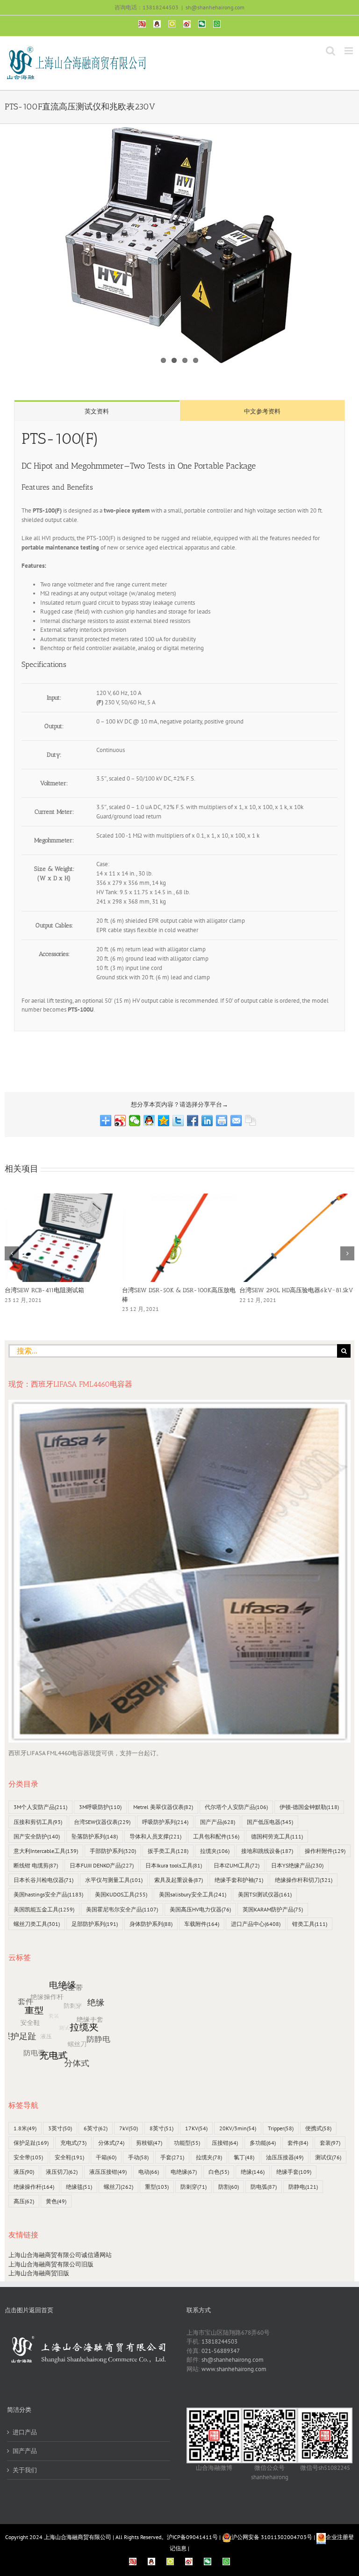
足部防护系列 (95, 1924)
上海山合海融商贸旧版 (39, 2273)
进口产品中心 (256, 1924)
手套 (172, 2157)
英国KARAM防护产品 (273, 1909)
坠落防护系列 (95, 1836)
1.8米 (25, 2128)
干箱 (106, 2157)
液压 (24, 2172)
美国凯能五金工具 (44, 1909)
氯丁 (244, 2157)
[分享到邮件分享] (236, 1121)
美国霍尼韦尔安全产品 (122, 1909)
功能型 (187, 2143)
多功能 (263, 2143)
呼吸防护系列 (165, 1822)
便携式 (318, 2128)
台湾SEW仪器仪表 (102, 1822)
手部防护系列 (113, 1851)
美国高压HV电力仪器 (200, 1909)
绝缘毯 (79, 2187)
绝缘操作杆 (34, 2187)
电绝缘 (184, 2172)
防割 (229, 2187)
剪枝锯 (149, 2143)
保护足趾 (31, 2143)
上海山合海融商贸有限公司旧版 (51, 2264)
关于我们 (25, 2470)
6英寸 (96, 2128)
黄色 (56, 2201)
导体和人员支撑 (155, 1836)
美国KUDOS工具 (121, 1894)
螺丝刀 (118, 2187)
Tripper (281, 2128)
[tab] (97, 411)
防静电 (303, 2187)
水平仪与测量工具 (114, 1880)
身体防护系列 (151, 1924)
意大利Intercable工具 (46, 1851)
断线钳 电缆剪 (36, 1865)
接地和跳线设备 (267, 1851)
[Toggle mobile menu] (349, 51)
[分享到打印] (222, 1121)
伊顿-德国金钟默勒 (309, 1807)
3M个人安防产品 (40, 1807)
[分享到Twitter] (178, 1121)
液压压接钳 (108, 2172)
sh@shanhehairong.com (215, 7)
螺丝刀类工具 (37, 1924)
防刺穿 (194, 2187)
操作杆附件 (325, 1851)
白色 (219, 2172)
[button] (12, 1253)
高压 (24, 2201)
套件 (298, 2143)
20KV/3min (238, 2128)
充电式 (73, 2143)
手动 (138, 2157)
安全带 (28, 2157)
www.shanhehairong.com (234, 2369)
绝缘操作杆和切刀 (304, 1880)
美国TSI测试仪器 (265, 1894)
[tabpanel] (179, 726)
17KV (196, 2128)
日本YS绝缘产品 (297, 1865)
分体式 (111, 2143)
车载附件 (202, 1924)
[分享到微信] (135, 1121)
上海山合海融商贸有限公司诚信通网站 (60, 2255)
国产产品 (218, 1822)
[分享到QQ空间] (164, 1121)
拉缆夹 (215, 1851)
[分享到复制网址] (251, 1121)
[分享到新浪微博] (120, 1121)
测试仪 (328, 2157)
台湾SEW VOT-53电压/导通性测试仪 (172, 1290)
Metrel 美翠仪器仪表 (163, 1807)
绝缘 (253, 2172)
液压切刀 (62, 2172)
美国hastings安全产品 (48, 1894)
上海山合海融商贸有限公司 (78, 2537)
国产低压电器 (270, 1822)
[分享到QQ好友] (149, 1121)
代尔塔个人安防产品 (236, 1807)
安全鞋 (69, 2157)
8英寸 (162, 2128)
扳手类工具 (168, 1851)
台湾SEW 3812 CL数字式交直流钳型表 (290, 1290)
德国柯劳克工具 (277, 1836)
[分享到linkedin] (207, 1121)
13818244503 (219, 2341)
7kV (129, 2128)
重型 (157, 2187)
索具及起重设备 (179, 1880)
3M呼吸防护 (100, 1807)
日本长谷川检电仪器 (43, 1880)
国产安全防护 (37, 1836)
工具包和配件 (216, 1836)
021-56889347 (221, 2351)
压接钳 (225, 2143)
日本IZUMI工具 (237, 1865)
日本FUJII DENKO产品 (102, 1865)
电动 (149, 2172)
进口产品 (25, 2432)
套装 (330, 2143)
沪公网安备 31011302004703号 (272, 2537)
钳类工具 (310, 1924)
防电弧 (264, 2187)
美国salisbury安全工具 (193, 1894)
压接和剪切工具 (38, 1822)
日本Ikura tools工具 (174, 1865)
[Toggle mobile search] (330, 51)
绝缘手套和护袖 (239, 1880)
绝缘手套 (294, 2172)
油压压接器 (285, 2157)
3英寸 (60, 2128)
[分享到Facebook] (193, 1121)
